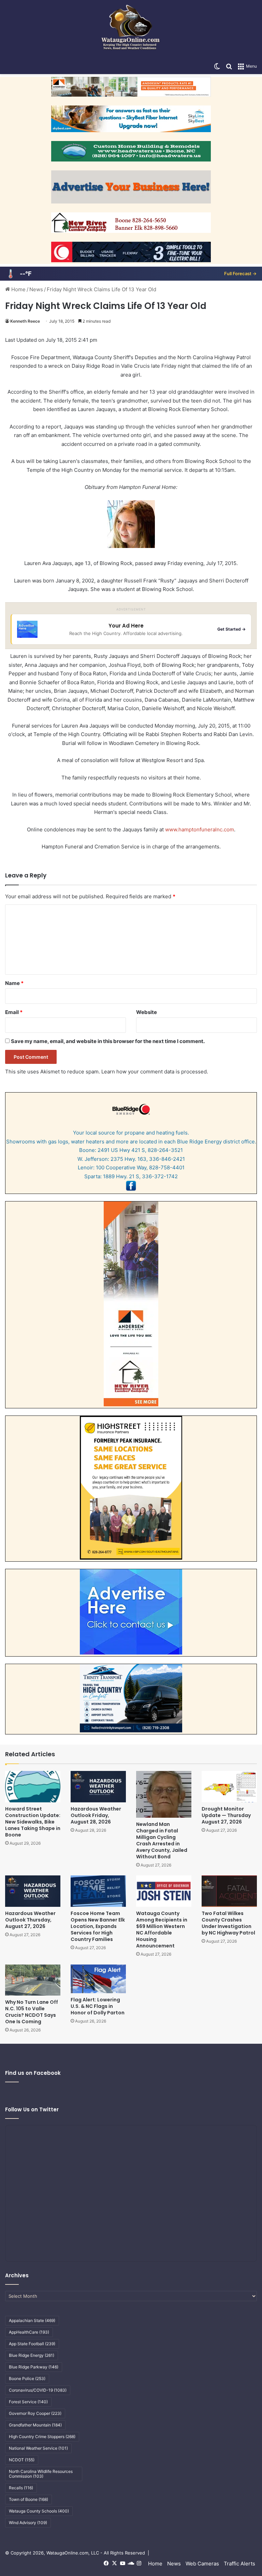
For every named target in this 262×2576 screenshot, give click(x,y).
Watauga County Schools (39, 2511)
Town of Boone (28, 2499)
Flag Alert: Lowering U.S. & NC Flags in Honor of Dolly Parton (98, 2006)
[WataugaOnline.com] (131, 29)
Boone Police (27, 2378)
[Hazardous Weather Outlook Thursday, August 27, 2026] (33, 1891)
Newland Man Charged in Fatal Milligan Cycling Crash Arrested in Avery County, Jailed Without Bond (162, 1840)
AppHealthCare (29, 2332)
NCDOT (22, 2460)
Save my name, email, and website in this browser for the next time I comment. (108, 1041)
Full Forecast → (240, 273)
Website (147, 1012)
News (36, 289)
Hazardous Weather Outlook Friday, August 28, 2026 (96, 1815)
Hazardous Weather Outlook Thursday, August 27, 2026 (30, 1920)
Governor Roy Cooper (35, 2413)
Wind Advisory (28, 2523)
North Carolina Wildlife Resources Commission (41, 2474)
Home (18, 289)
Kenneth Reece (25, 321)
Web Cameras (202, 2564)
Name (14, 983)
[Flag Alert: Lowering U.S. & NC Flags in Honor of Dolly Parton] (98, 1979)
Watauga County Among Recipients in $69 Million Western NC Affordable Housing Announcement (162, 1930)
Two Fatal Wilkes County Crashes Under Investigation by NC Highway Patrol (228, 1923)
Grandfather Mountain (35, 2425)
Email (14, 1012)
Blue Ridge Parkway (34, 2367)
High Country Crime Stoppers (42, 2437)
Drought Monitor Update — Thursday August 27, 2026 (226, 1815)
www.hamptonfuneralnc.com (200, 829)
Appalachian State (32, 2320)
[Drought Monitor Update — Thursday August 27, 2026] (229, 1786)
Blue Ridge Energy (32, 2355)
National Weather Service (38, 2448)
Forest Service (28, 2402)
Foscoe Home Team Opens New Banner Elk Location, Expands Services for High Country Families (98, 1926)
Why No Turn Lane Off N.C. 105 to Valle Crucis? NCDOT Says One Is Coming (32, 2012)
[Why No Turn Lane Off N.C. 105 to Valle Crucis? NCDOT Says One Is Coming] (33, 1980)
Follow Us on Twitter (32, 2109)
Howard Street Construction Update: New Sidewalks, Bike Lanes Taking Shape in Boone (33, 1822)
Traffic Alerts (239, 2564)
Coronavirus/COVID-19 (38, 2390)
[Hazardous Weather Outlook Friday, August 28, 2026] (98, 1786)
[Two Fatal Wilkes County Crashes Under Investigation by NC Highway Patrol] (229, 1891)
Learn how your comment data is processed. (155, 1072)
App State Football (32, 2344)
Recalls (21, 2488)
